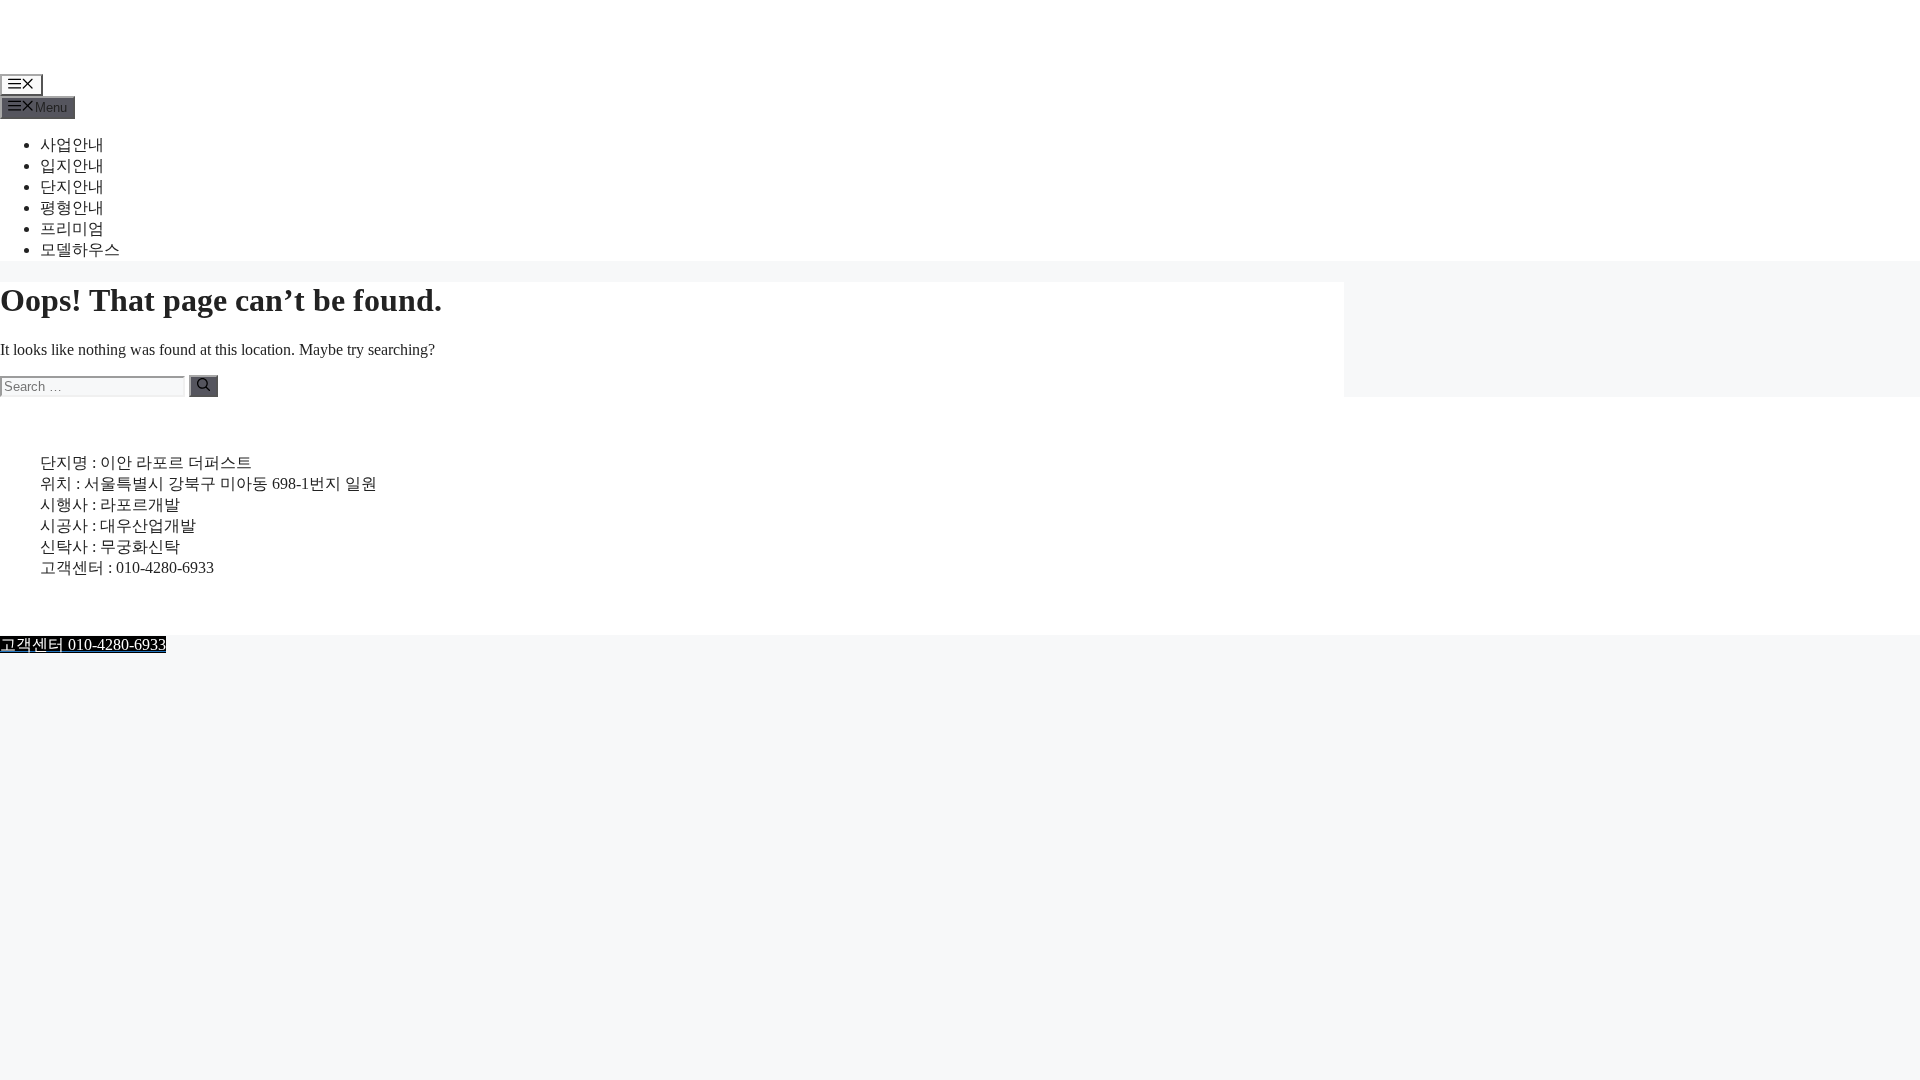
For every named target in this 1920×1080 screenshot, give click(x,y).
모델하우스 (80, 249)
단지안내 (72, 186)
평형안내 (72, 207)
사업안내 (72, 144)
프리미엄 (72, 228)
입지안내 (72, 165)
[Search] (203, 386)
